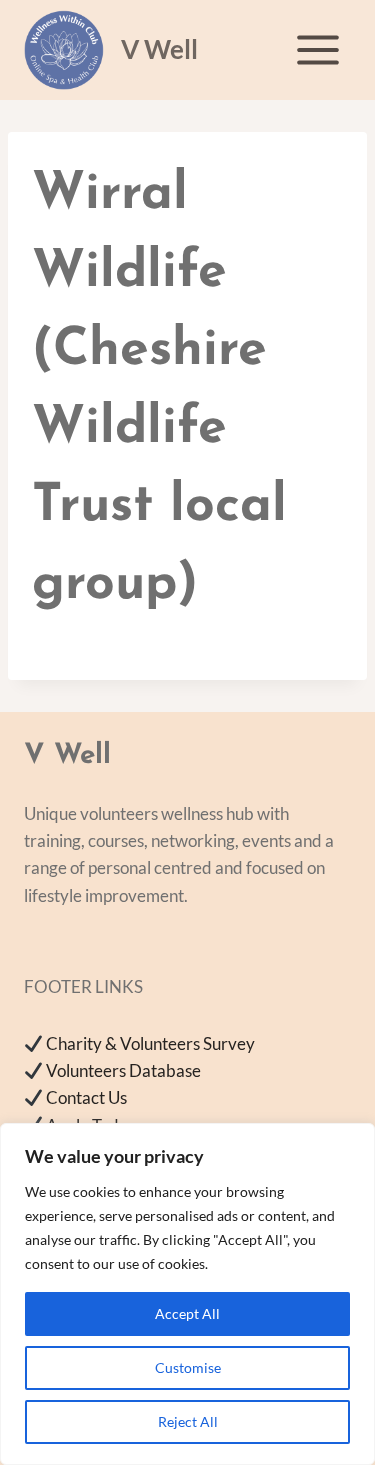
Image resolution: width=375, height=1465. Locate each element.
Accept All (187, 1313)
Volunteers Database (123, 1070)
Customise (188, 1367)
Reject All (188, 1421)
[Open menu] (317, 49)
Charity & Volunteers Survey (150, 1043)
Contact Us (86, 1097)
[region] (187, 1294)
